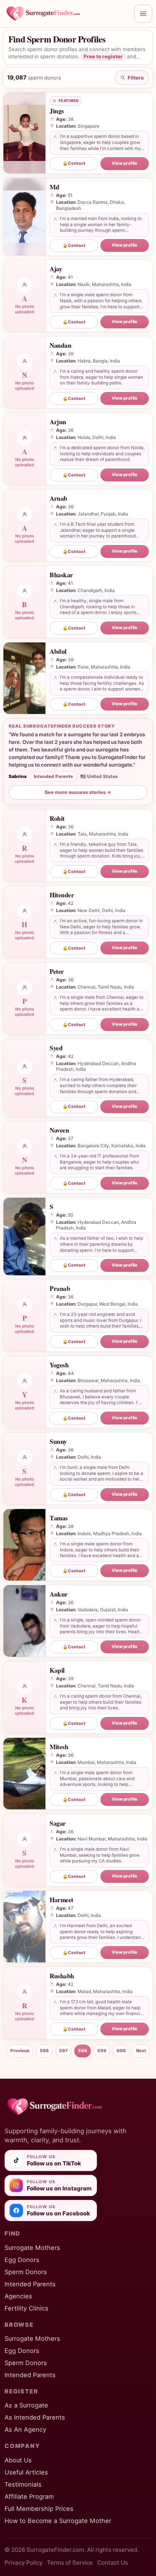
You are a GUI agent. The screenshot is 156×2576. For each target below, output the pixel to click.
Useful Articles (26, 2472)
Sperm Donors (26, 2272)
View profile (125, 163)
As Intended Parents (35, 2417)
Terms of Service (70, 2563)
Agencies (18, 2296)
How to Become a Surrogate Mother (58, 2521)
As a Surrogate (26, 2405)
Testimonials (23, 2484)
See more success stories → (78, 792)
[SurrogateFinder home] (67, 14)
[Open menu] (143, 14)
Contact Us (113, 2563)
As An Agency (25, 2429)
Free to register (103, 56)
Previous (20, 2051)
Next (141, 2051)
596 (44, 2051)
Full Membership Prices (39, 2509)
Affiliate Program (29, 2496)
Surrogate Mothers (32, 2248)
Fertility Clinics (27, 2308)
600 (121, 2051)
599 (102, 2051)
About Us (18, 2460)
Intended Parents (30, 2284)
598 (83, 2051)
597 (63, 2051)
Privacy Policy (23, 2563)
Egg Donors (22, 2260)
